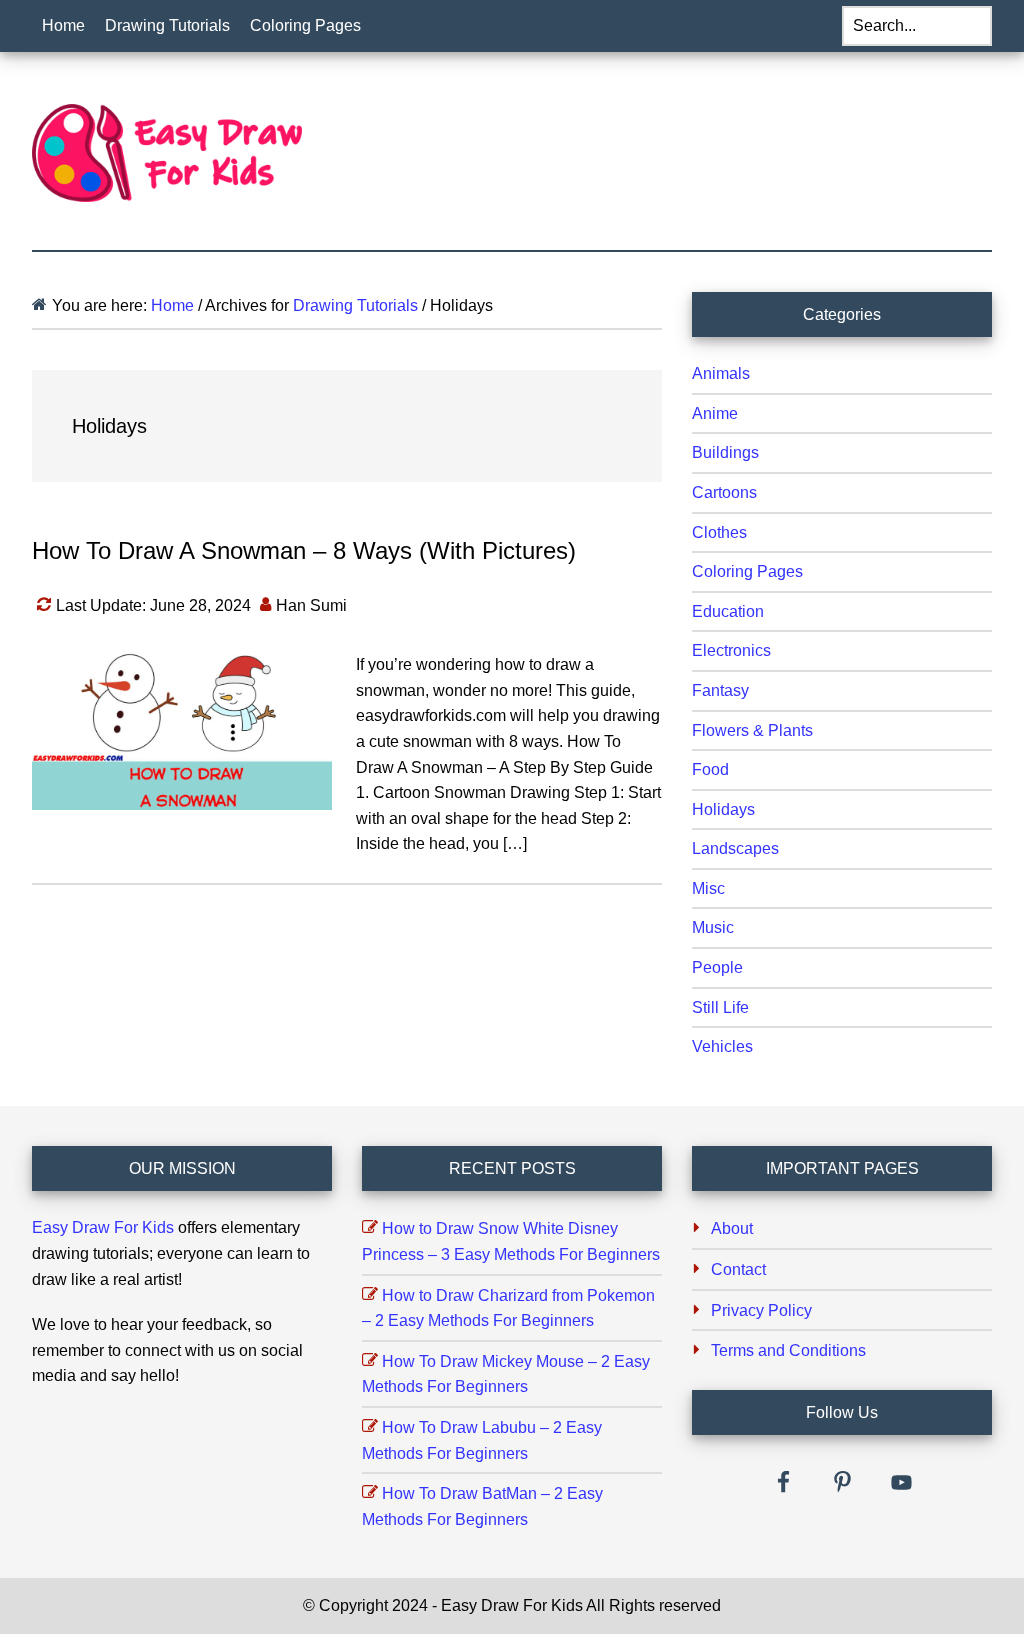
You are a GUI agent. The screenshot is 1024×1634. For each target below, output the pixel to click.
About (732, 1228)
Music (713, 927)
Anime (715, 413)
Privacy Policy (761, 1310)
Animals (721, 373)
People (717, 967)
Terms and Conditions (788, 1350)
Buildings (725, 452)
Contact (738, 1269)
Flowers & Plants (752, 730)
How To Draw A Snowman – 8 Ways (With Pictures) (304, 550)
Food (710, 769)
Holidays (723, 809)
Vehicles (722, 1046)
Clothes (719, 532)
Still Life (720, 1007)
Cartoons (724, 492)
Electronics (731, 650)
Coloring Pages (747, 571)
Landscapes (735, 848)
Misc (708, 888)
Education (728, 611)
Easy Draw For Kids (103, 1227)
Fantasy (720, 690)
